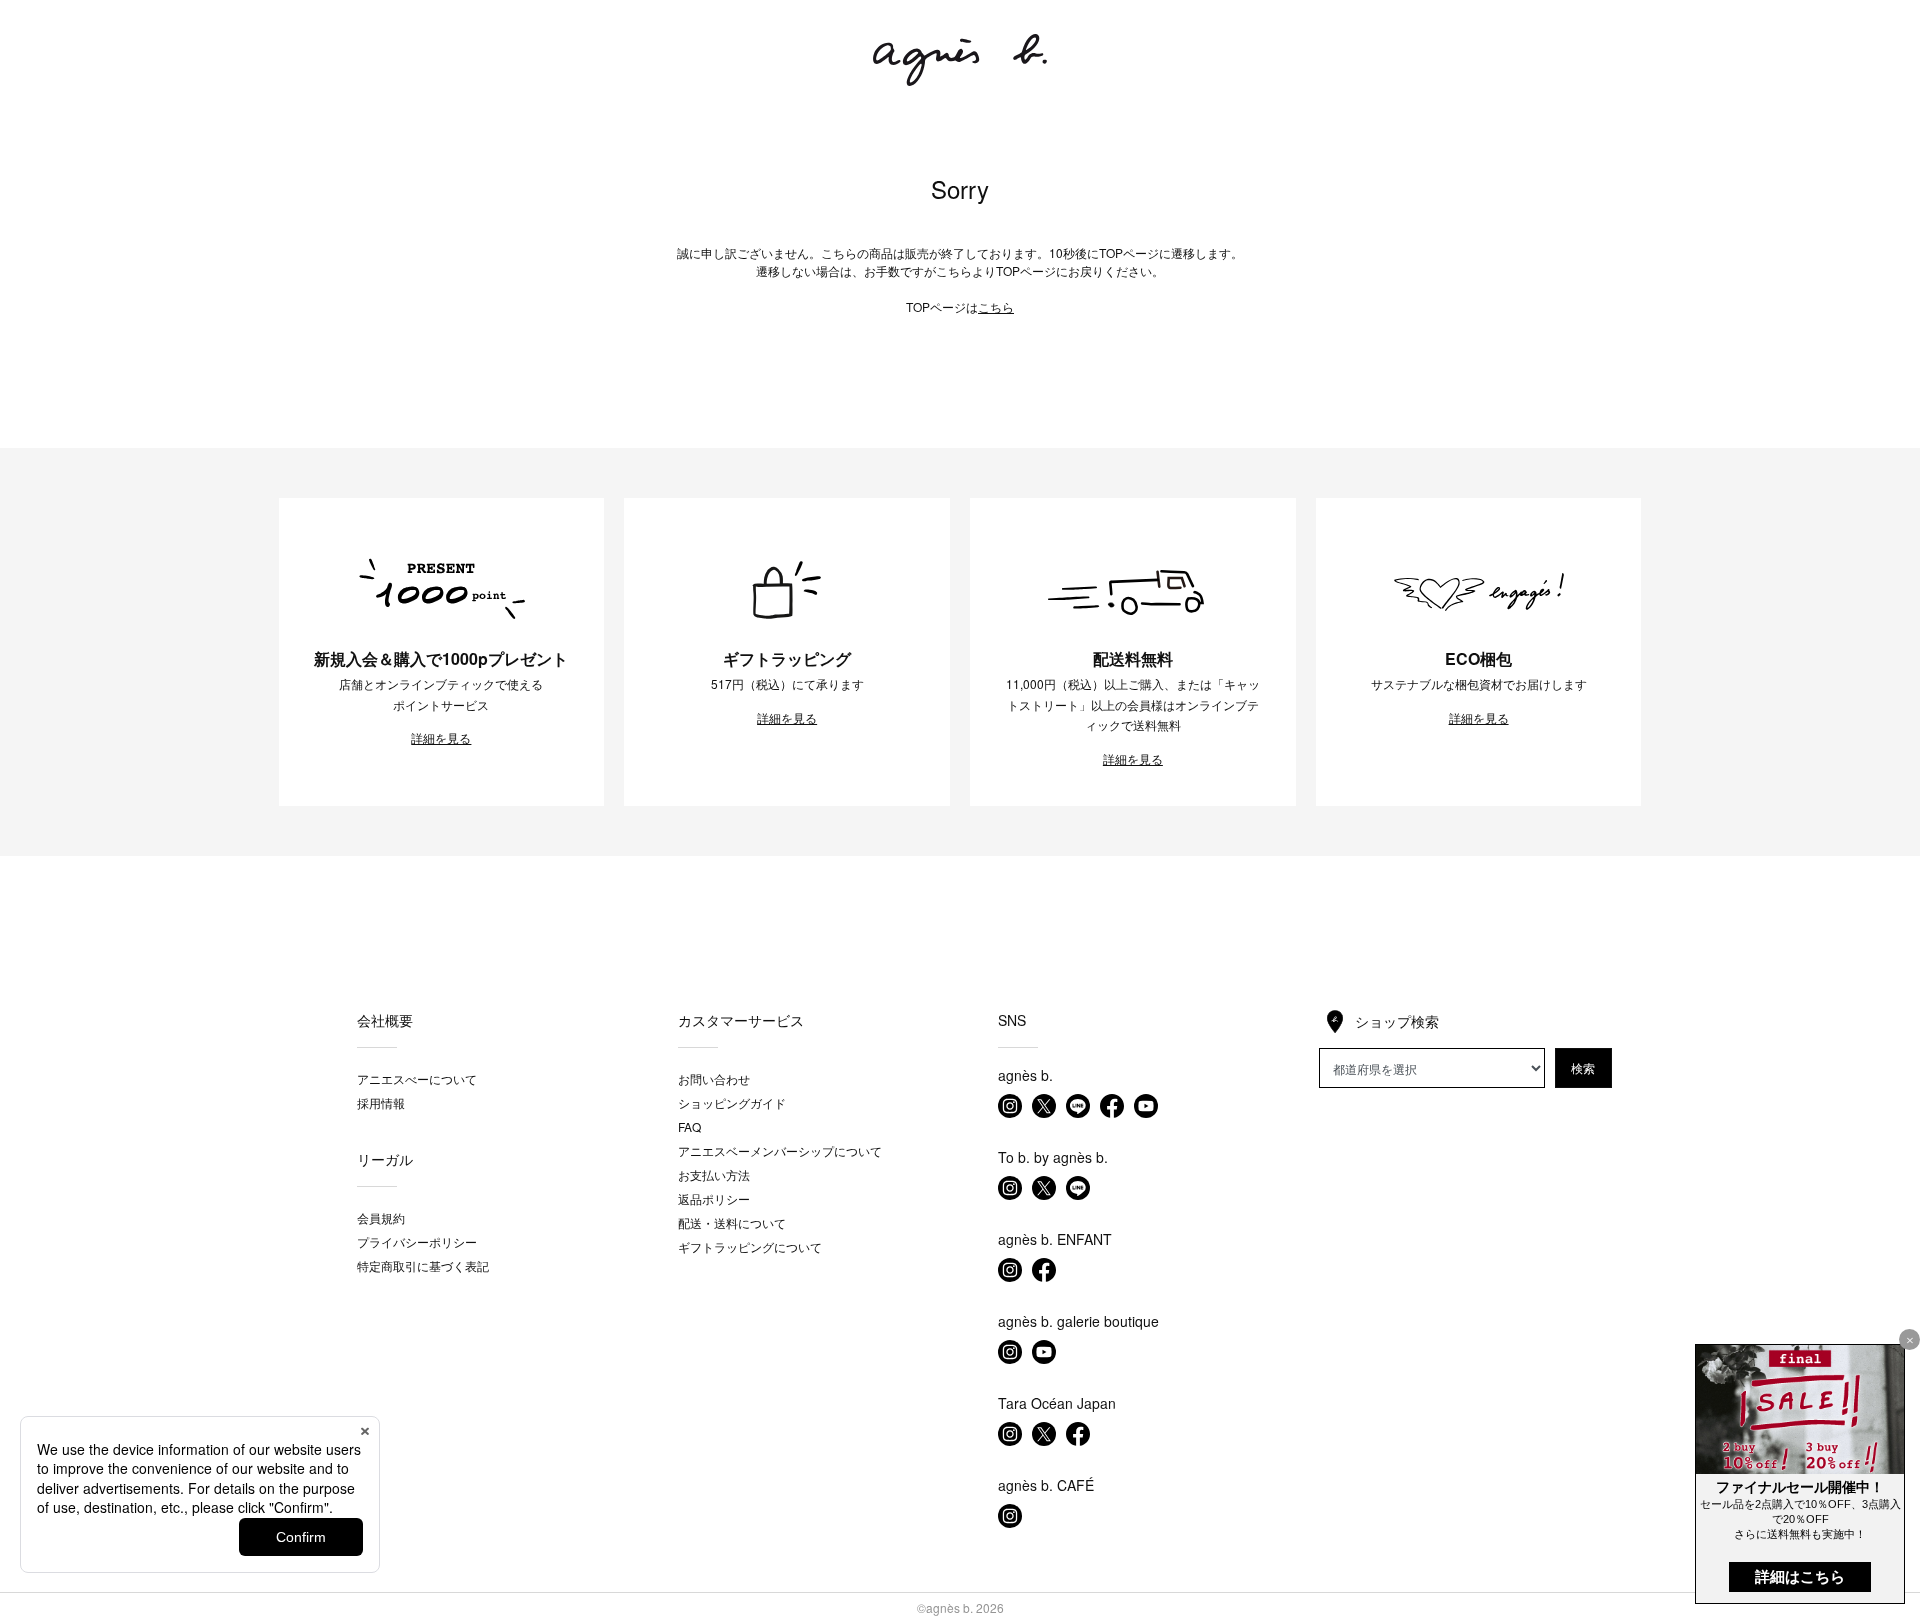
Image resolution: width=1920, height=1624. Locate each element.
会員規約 (381, 1217)
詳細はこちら (1800, 1576)
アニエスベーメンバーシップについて (780, 1150)
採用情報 (381, 1102)
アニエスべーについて (417, 1078)
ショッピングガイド (732, 1102)
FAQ (689, 1126)
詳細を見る (441, 738)
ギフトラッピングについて (750, 1246)
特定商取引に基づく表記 (423, 1265)
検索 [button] (1583, 1067)
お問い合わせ (714, 1078)
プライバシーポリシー (417, 1241)
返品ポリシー (714, 1198)
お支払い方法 (714, 1174)
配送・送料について (732, 1222)
